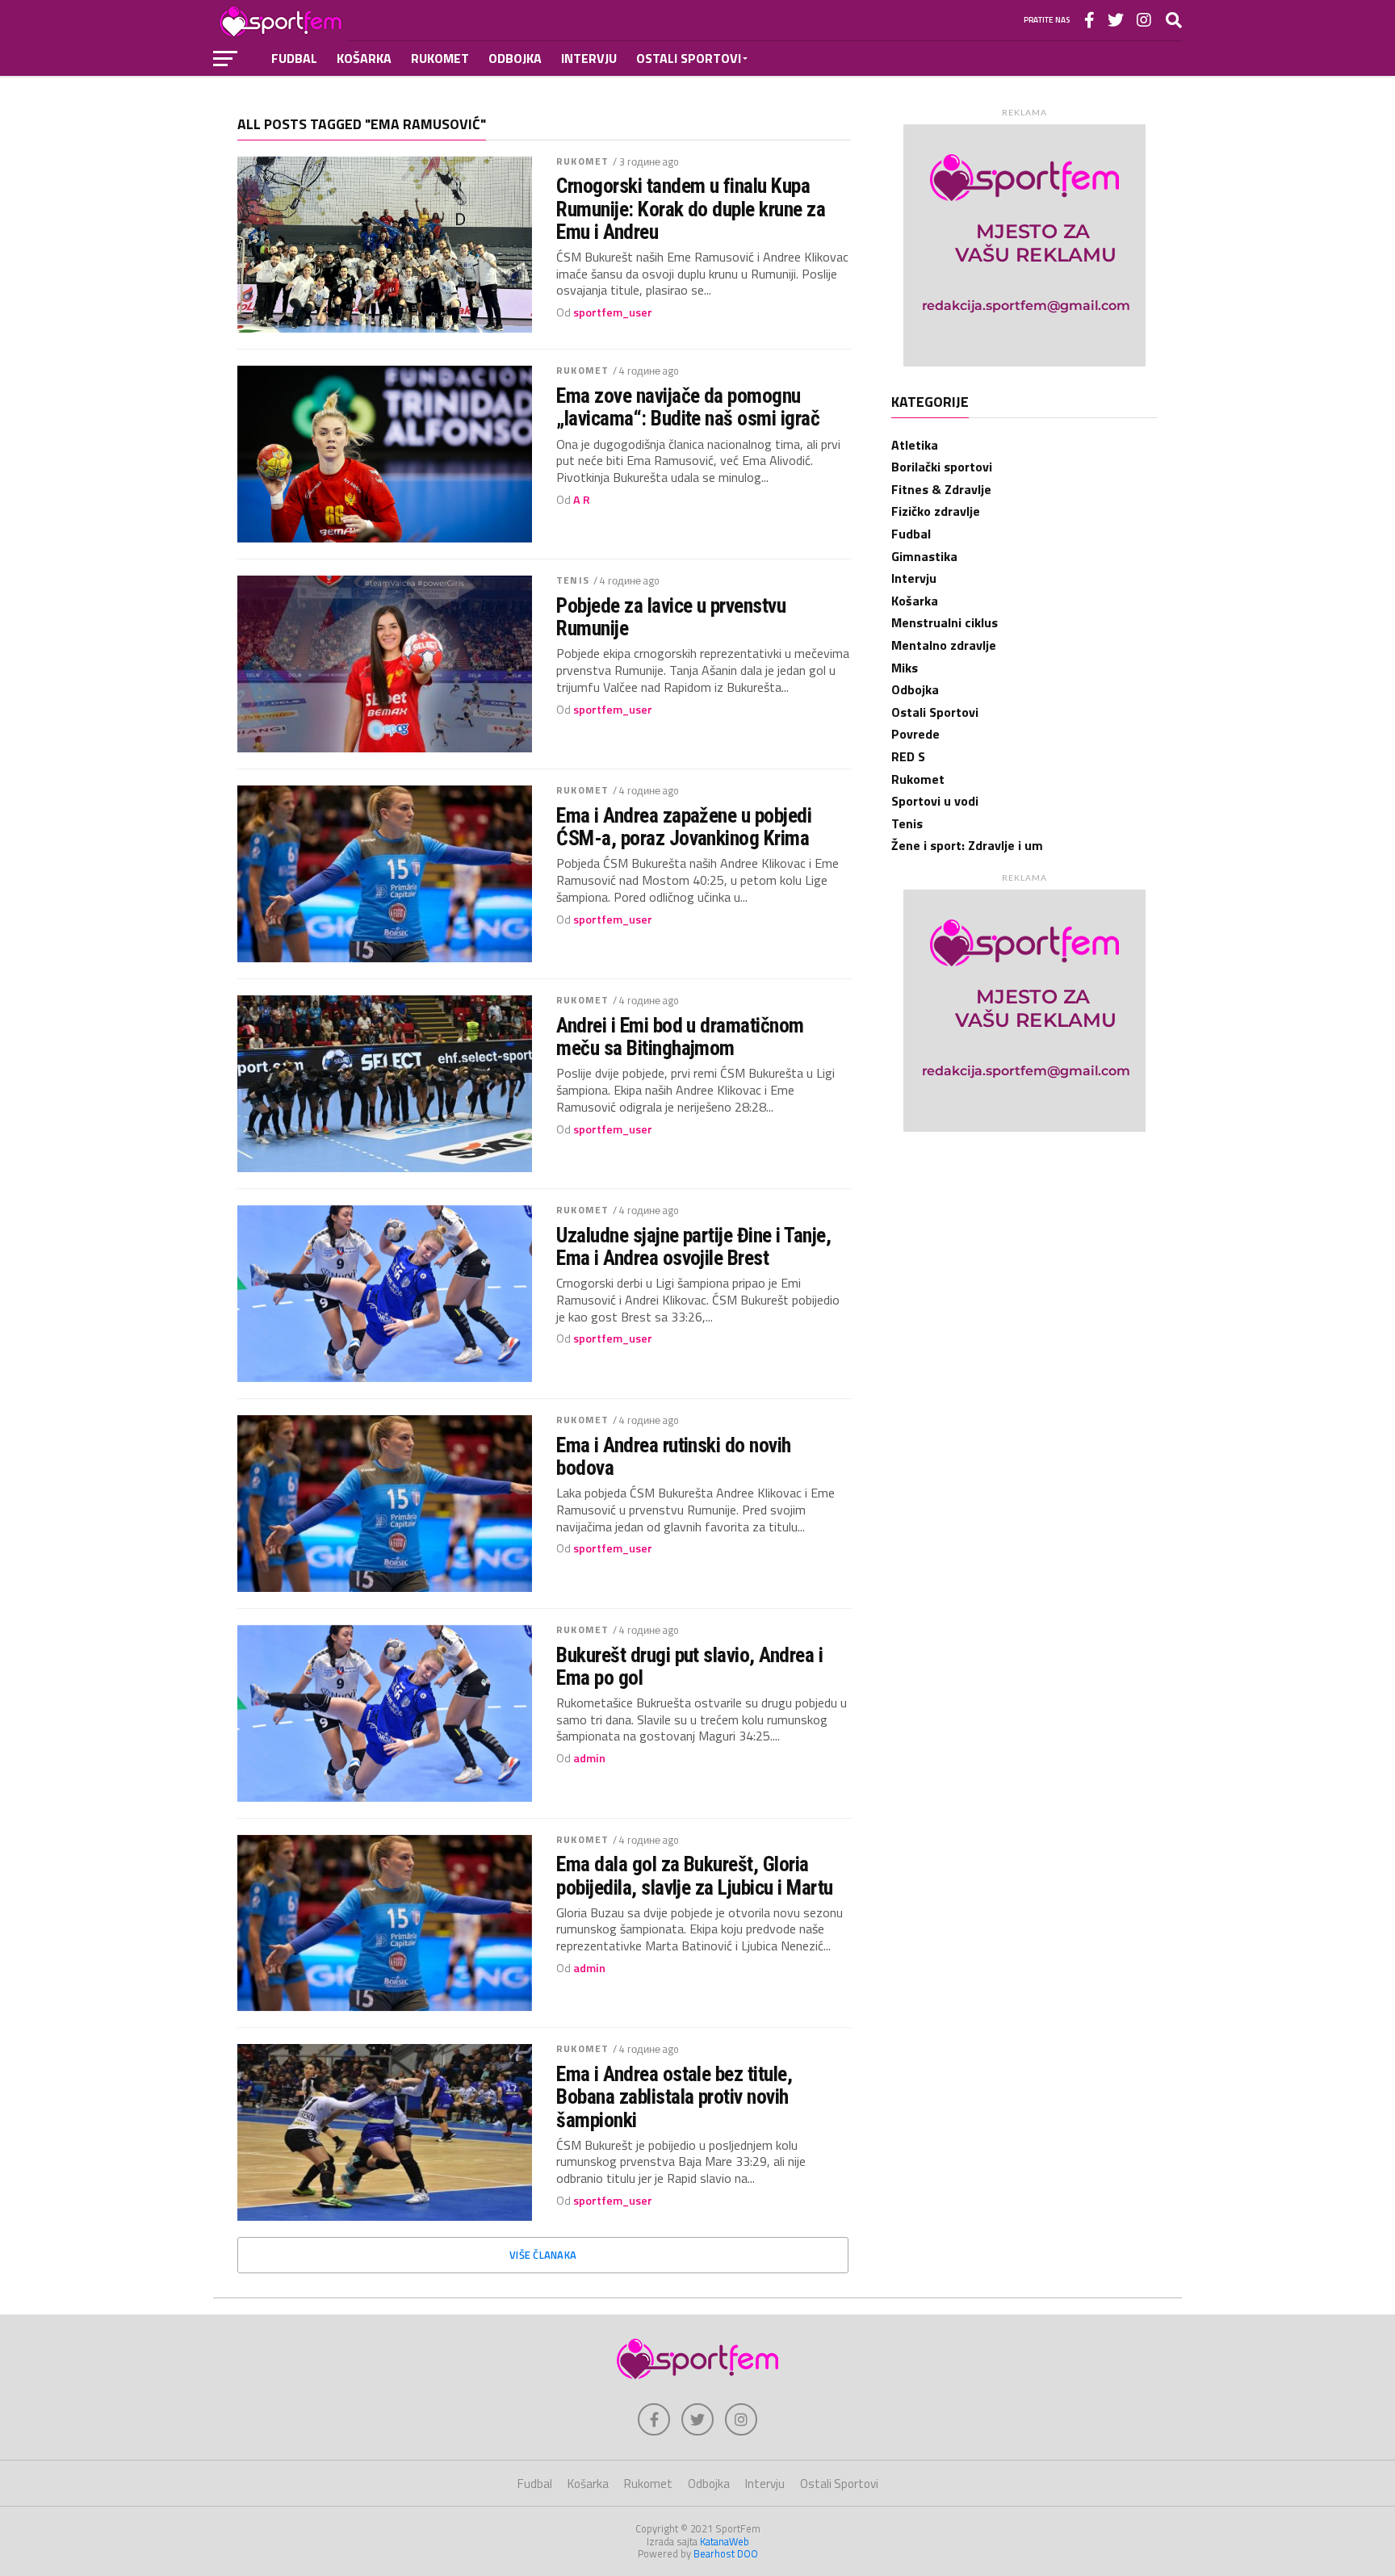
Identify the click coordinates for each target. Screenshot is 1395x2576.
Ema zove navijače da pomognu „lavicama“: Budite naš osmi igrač (688, 407)
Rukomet (440, 58)
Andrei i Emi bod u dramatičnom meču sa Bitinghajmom (680, 1037)
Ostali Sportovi (689, 58)
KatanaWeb (725, 2541)
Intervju (589, 58)
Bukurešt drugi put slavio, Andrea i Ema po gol (689, 1666)
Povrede (915, 734)
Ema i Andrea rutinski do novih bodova (674, 1456)
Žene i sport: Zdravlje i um (967, 845)
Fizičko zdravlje (936, 511)
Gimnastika (924, 556)
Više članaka (543, 2255)
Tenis (573, 580)
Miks (905, 668)
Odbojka (515, 58)
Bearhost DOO (726, 2553)
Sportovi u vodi (935, 801)
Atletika (915, 445)
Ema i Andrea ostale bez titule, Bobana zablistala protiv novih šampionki (674, 2096)
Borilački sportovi (942, 467)
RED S (908, 756)
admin (589, 1758)
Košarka (364, 58)
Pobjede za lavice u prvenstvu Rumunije (671, 617)
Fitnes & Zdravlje (941, 489)
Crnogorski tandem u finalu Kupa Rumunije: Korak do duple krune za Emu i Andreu (691, 208)
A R (582, 500)
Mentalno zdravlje (944, 645)
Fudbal (294, 58)
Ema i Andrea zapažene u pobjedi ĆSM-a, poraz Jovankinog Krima (684, 827)
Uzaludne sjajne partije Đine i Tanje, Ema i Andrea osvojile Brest (693, 1246)
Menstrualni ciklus (945, 622)
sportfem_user (613, 312)
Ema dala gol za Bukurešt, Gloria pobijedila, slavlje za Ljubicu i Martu (695, 1875)
